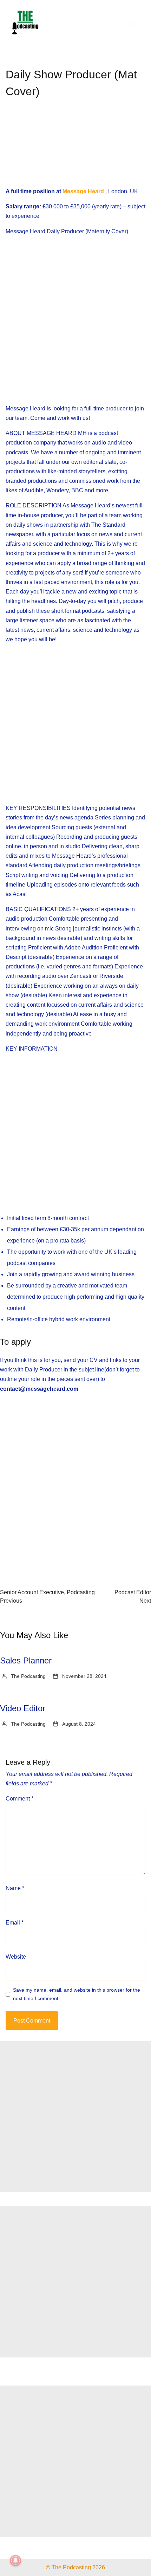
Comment (19, 1799)
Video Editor (23, 1708)
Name (15, 1888)
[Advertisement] (75, 149)
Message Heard (83, 191)
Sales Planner (26, 1660)
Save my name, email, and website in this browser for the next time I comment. (77, 1994)
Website (16, 1957)
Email (15, 1923)
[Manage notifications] (15, 2561)
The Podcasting (28, 1676)
